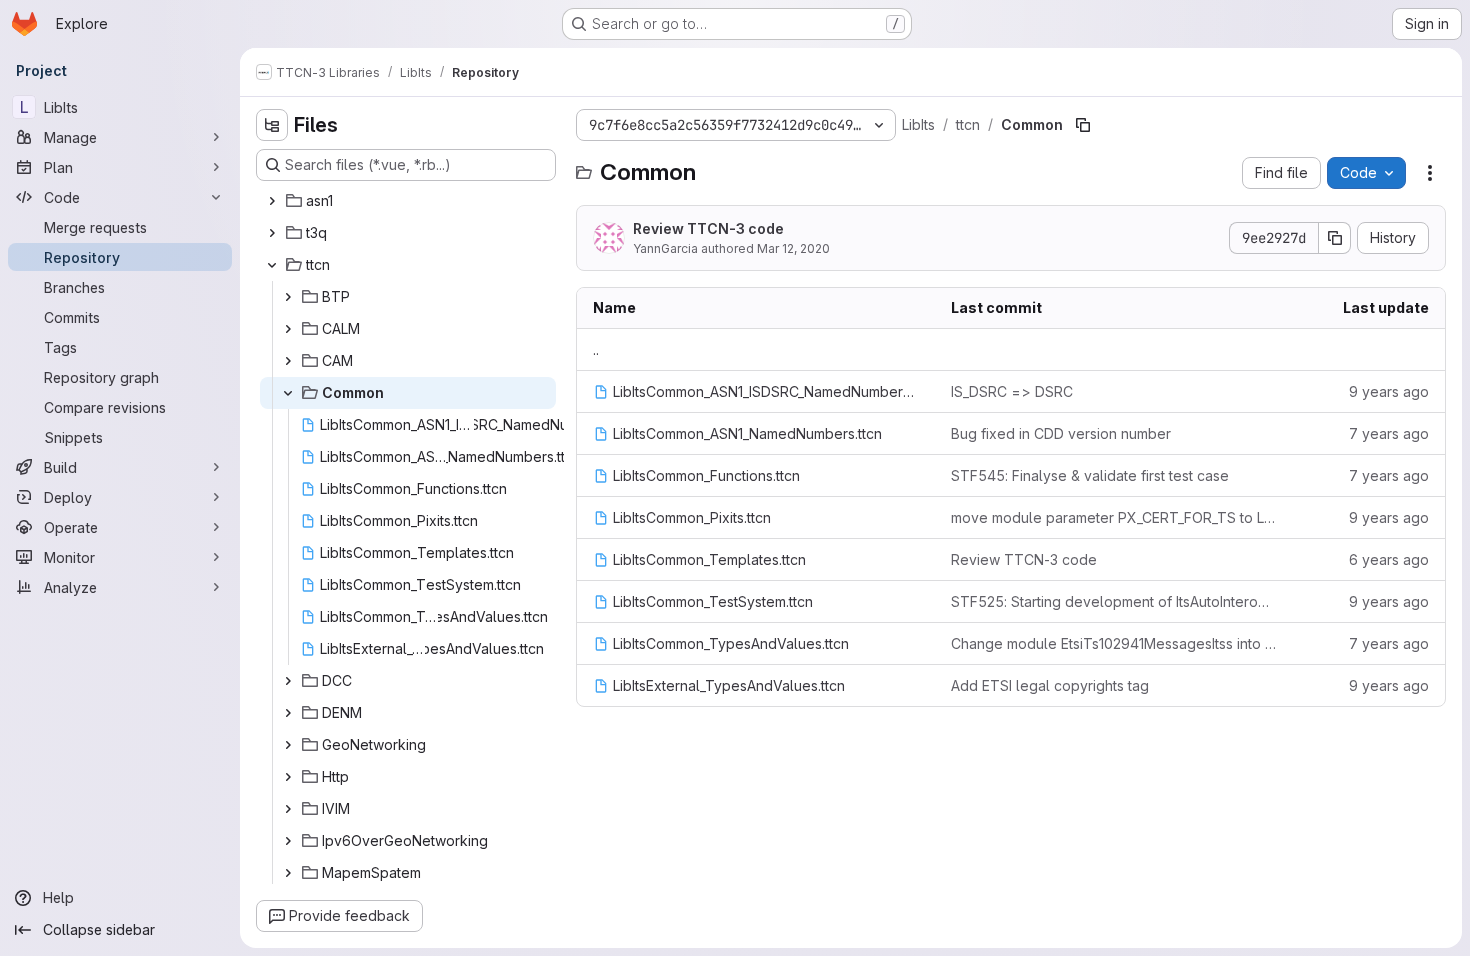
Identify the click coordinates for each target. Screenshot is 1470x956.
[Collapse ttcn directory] (272, 265)
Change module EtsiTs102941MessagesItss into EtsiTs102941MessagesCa (1114, 643)
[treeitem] (408, 201)
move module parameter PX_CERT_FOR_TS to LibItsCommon (1114, 517)
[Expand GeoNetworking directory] (288, 745)
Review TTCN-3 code (708, 228)
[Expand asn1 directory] (272, 201)
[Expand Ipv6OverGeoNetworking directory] (288, 841)
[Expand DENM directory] (288, 713)
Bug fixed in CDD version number (1061, 433)
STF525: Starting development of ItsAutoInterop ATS (1114, 601)
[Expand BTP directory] (288, 297)
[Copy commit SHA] (1335, 238)
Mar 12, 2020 (793, 248)
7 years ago (1389, 433)
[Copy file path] (1083, 125)
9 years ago (1389, 391)
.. (596, 349)
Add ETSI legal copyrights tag (1050, 685)
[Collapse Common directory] (288, 393)
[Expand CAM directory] (288, 361)
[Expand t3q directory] (272, 233)
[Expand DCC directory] (288, 681)
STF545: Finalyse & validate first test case (1090, 475)
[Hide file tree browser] (272, 125)
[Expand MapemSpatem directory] (288, 873)
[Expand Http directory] (288, 777)
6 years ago (1389, 559)
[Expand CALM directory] (288, 329)
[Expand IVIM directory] (288, 809)
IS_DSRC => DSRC (1012, 391)
